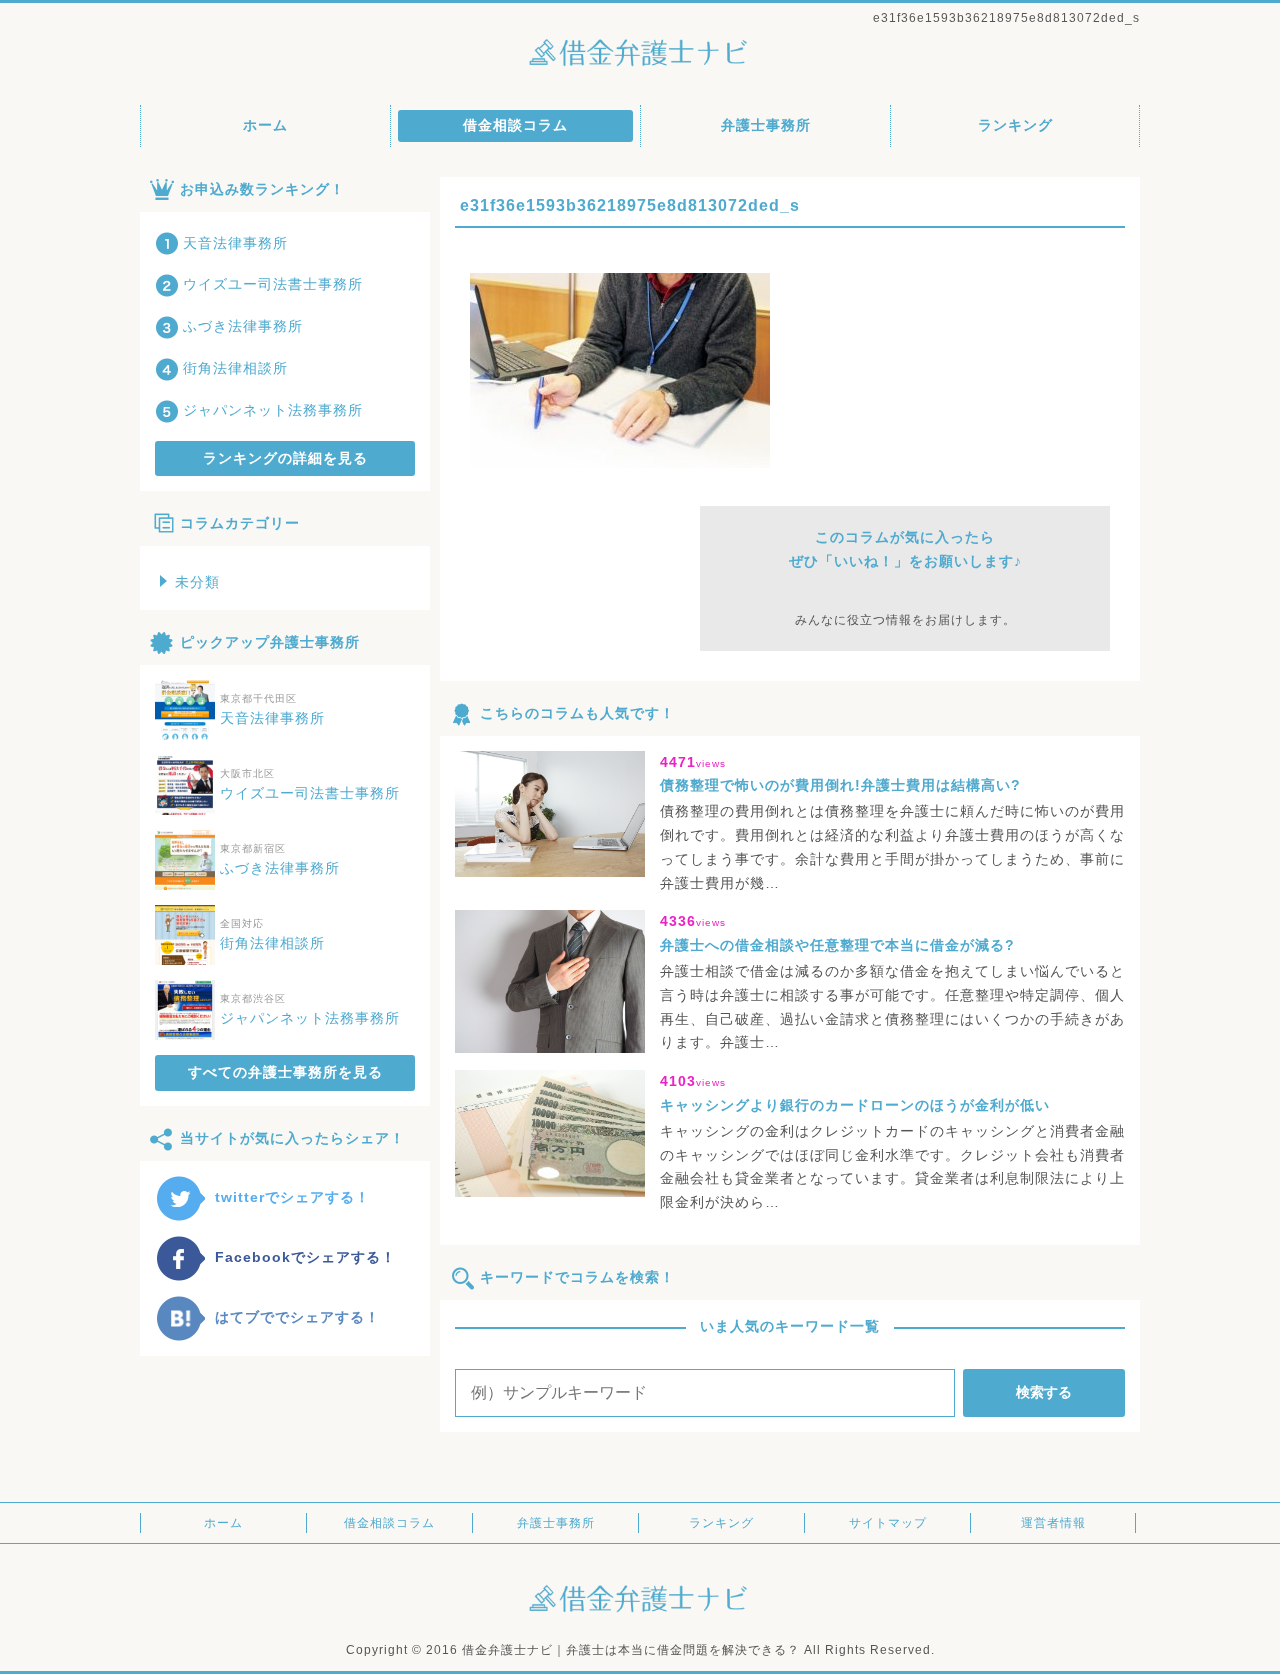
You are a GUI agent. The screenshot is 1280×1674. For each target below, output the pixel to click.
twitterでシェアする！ (292, 1197)
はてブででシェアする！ (297, 1317)
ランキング (1015, 125)
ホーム (265, 125)
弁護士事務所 (766, 125)
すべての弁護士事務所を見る (285, 1072)
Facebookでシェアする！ (305, 1257)
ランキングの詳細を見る (285, 458)
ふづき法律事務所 (243, 326)
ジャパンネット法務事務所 (273, 410)
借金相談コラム (515, 125)
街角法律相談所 (235, 368)
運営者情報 (1053, 1523)
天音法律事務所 (235, 243)
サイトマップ (888, 1523)
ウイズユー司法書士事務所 (273, 284)
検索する (1044, 1392)
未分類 (197, 582)
